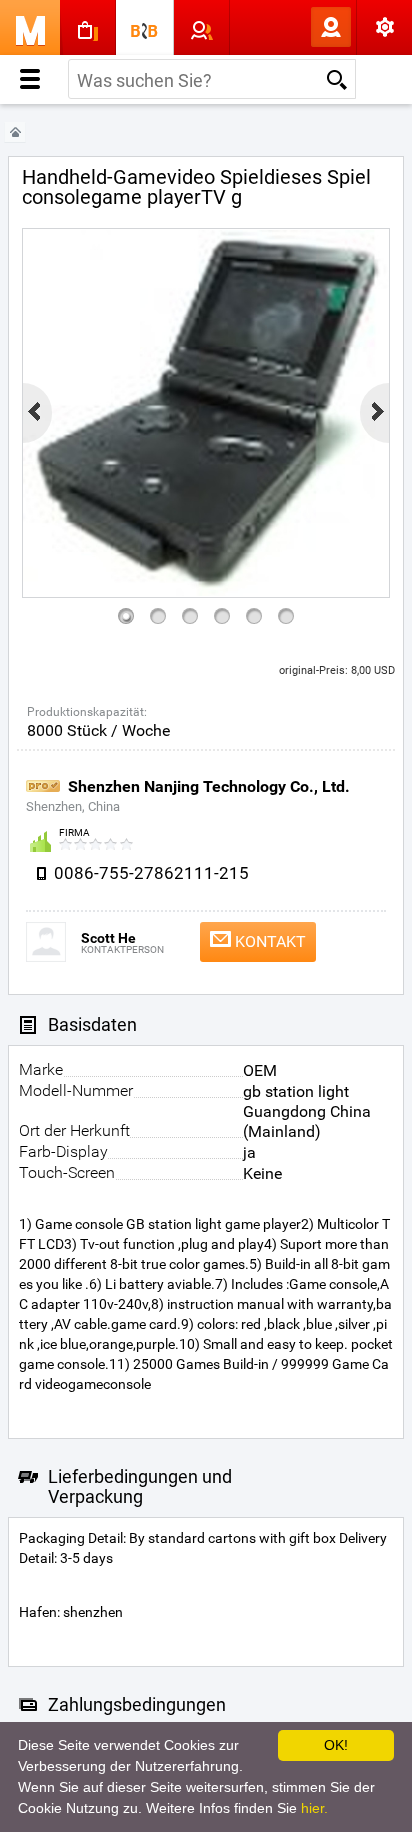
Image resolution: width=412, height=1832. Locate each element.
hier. (314, 1808)
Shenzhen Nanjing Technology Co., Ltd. (209, 786)
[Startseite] (15, 132)
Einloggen (298, 27)
